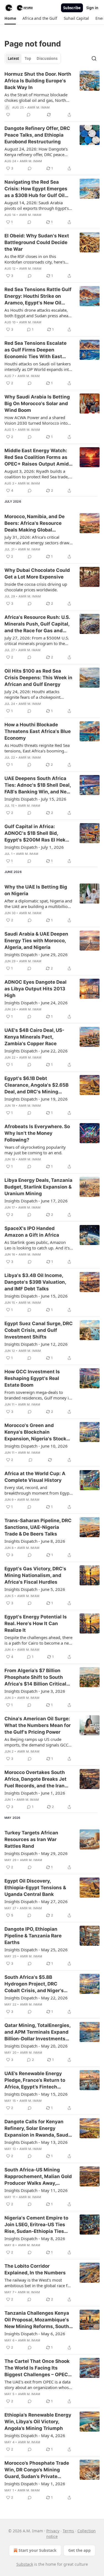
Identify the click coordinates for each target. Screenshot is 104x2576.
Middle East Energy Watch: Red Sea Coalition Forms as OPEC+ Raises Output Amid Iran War (37, 457)
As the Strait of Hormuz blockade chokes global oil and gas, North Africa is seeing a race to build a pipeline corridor (36, 97)
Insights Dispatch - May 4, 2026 (35, 2435)
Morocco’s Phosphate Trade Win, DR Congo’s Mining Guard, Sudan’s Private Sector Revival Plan (37, 2470)
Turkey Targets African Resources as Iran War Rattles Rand (31, 1839)
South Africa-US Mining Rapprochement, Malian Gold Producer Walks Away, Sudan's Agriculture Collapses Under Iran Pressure (38, 2177)
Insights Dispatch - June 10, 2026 (36, 1446)
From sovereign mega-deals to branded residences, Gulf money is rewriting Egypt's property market (38, 1395)
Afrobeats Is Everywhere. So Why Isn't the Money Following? (37, 1133)
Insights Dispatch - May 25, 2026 (36, 1950)
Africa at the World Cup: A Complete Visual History (35, 1477)
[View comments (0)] (29, 115)
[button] (10, 18)
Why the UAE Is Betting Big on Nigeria (36, 890)
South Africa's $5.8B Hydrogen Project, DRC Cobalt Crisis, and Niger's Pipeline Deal (34, 1984)
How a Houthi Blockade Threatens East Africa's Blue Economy (38, 731)
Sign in (92, 8)
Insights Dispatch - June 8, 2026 (35, 1541)
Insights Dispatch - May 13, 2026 (36, 2142)
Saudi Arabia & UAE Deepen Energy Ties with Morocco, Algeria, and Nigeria (36, 941)
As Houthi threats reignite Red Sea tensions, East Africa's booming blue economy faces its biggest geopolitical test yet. (37, 748)
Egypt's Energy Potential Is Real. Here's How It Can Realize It (36, 1623)
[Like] (8, 115)
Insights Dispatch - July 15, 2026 (35, 799)
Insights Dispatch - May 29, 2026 (36, 1853)
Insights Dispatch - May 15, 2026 (36, 2094)
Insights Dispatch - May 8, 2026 (35, 2238)
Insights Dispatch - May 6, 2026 (35, 2334)
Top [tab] (28, 58)
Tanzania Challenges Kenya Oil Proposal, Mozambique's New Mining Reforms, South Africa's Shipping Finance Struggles (37, 2320)
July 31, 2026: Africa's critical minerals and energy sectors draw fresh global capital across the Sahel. (37, 540)
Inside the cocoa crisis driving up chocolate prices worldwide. (36, 587)
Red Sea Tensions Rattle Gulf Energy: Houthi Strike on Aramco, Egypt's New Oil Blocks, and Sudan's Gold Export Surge (38, 296)
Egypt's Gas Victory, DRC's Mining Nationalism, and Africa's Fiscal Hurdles (35, 1575)
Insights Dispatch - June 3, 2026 (35, 1691)
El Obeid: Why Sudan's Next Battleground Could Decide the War (37, 242)
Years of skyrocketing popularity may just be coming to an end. (35, 1150)
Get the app (79, 2550)
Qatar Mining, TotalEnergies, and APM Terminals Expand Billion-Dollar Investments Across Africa (37, 2032)
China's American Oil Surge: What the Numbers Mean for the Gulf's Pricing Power (38, 1725)
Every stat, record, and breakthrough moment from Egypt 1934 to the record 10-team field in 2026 (38, 1490)
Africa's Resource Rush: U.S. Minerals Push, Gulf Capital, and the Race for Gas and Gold (37, 624)
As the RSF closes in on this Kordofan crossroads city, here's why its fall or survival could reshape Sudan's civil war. (35, 259)
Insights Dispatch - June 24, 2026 (36, 1003)
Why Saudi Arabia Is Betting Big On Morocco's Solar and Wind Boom (37, 404)
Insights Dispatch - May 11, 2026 (36, 2190)
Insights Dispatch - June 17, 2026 (36, 1201)
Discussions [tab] (47, 58)
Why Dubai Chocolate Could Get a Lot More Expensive (37, 574)
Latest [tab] (13, 58)
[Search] (94, 58)
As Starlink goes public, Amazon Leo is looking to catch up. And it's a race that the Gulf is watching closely (39, 1245)
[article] (52, 94)
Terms (68, 2531)
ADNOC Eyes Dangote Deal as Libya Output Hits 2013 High (35, 989)
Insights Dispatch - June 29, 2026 (36, 954)
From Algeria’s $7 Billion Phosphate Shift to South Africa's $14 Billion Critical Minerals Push (35, 1677)
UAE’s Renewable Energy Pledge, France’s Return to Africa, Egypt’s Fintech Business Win (35, 2080)
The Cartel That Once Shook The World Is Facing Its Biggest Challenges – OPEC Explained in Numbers (37, 2368)
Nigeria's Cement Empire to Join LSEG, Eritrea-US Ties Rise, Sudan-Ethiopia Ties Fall (36, 2225)
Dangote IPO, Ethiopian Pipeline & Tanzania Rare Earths (33, 1936)
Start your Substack (38, 2550)
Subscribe (72, 8)
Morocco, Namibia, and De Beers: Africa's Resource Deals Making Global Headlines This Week (35, 523)
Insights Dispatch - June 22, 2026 (36, 1051)
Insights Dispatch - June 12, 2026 (36, 1344)
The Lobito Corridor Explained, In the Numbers (35, 2269)
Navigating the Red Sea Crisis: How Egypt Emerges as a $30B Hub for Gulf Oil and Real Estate (36, 189)
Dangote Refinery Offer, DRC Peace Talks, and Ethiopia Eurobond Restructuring (37, 135)
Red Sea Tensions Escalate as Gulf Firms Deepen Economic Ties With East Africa (35, 350)
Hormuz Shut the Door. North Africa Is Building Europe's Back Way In (38, 81)
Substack (25, 2564)
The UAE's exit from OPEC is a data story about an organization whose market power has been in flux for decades (38, 2385)
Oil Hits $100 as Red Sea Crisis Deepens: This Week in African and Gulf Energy (38, 678)
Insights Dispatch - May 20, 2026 (36, 2046)
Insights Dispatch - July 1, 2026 (34, 847)
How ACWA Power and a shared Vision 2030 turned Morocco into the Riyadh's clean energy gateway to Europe (37, 420)
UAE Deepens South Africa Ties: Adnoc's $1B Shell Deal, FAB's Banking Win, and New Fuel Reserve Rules (38, 785)
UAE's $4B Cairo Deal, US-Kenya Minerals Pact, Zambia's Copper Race (34, 1037)
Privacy (53, 2531)
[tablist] (33, 58)
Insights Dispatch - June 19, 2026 (36, 1099)
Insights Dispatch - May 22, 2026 (36, 1998)
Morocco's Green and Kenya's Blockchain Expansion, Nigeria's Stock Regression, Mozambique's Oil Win (36, 1432)
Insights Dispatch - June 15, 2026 (36, 1296)
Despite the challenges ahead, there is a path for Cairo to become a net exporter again (38, 1640)
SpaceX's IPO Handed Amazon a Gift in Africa (32, 1232)
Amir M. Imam (39, 107)
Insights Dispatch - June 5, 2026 (35, 1589)
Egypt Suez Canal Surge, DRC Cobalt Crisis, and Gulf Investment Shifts (39, 1330)
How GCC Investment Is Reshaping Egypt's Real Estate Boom (32, 1378)
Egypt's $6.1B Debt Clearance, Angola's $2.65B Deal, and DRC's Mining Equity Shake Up (36, 1085)
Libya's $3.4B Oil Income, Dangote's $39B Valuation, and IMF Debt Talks (35, 1282)
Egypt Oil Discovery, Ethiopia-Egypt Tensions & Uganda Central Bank (35, 1888)
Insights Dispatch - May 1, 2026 (35, 2484)
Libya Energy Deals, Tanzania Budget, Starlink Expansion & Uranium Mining (38, 1187)
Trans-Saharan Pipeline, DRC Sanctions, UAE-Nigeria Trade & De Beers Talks (38, 1527)
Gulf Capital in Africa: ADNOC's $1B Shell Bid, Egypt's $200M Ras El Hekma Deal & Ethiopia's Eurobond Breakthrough (39, 833)
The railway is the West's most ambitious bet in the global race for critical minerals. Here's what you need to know (38, 2283)
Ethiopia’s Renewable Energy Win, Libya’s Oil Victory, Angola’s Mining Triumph (38, 2422)
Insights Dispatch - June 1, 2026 (35, 1793)
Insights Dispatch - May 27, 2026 (36, 1901)
